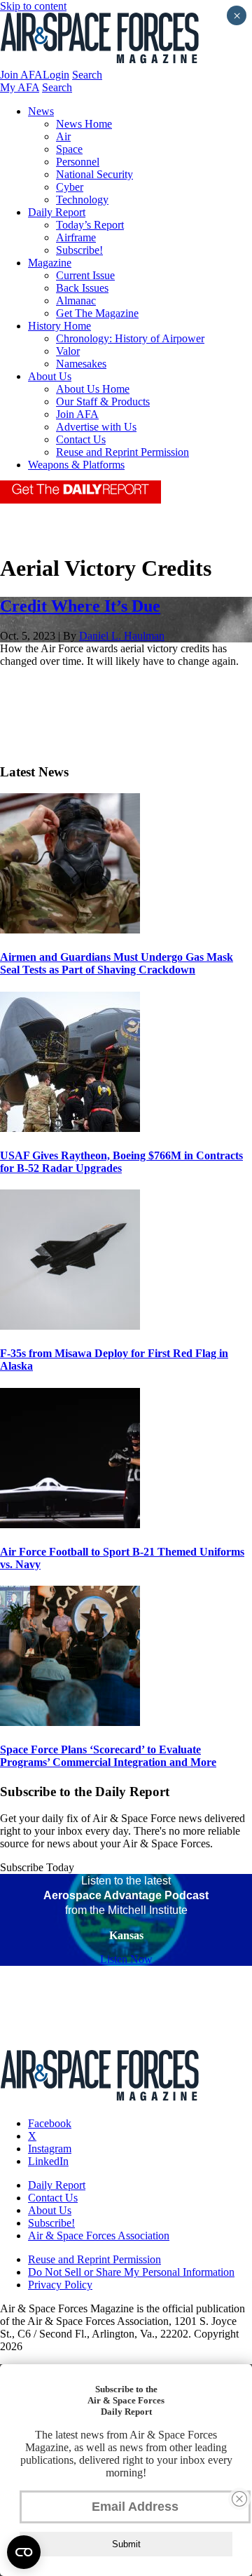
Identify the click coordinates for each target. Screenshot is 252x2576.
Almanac (76, 301)
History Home (59, 326)
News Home (84, 124)
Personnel (78, 162)
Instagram (50, 2149)
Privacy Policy (60, 2285)
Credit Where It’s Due (80, 606)
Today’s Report (90, 225)
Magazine (50, 263)
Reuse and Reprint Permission (122, 452)
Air (63, 136)
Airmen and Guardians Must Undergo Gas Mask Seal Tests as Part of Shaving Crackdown (117, 963)
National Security (94, 174)
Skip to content (33, 6)
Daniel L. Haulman (122, 636)
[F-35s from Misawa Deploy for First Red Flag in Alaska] (70, 1326)
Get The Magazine (97, 313)
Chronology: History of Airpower (130, 338)
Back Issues (82, 288)
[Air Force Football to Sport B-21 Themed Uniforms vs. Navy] (70, 1524)
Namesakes (81, 364)
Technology (82, 200)
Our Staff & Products (103, 402)
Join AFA (21, 75)
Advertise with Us (96, 427)
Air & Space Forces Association (99, 2236)
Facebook (50, 2123)
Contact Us (81, 439)
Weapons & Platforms (76, 465)
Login (56, 75)
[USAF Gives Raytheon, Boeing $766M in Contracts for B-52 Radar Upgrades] (70, 1128)
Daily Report (57, 212)
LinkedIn (48, 2161)
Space (69, 149)
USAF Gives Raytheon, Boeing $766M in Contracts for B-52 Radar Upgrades (121, 1162)
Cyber (70, 187)
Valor (68, 351)
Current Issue (85, 275)
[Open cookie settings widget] (24, 2552)
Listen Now (126, 1959)
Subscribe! (79, 250)
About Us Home (93, 389)
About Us (50, 376)
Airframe (76, 237)
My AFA (20, 87)
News (41, 111)
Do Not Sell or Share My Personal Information (131, 2272)
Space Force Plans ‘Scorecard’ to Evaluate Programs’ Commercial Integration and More (108, 1756)
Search (87, 75)
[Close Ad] (239, 2499)
